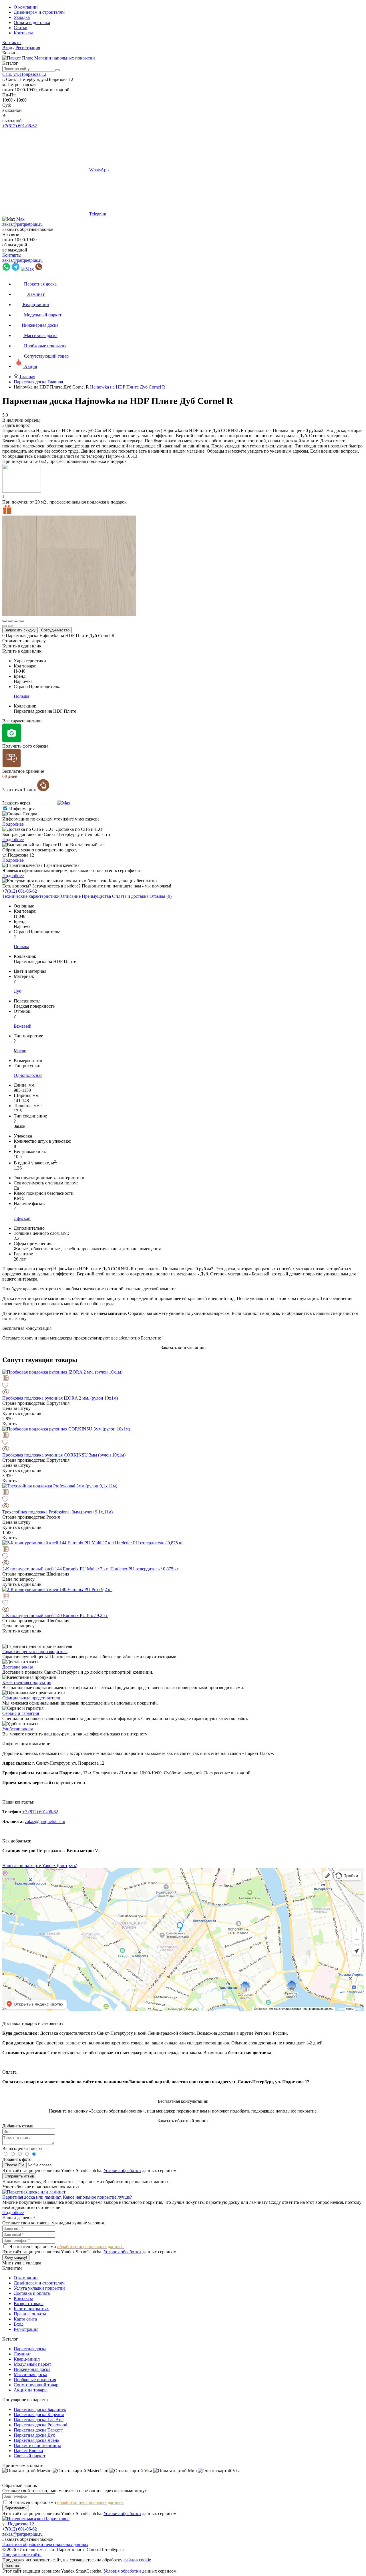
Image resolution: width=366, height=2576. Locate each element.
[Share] (10, 621)
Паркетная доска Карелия (39, 2414)
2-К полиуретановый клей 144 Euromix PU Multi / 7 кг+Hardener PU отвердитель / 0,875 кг (90, 1569)
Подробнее (13, 824)
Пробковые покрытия (35, 2380)
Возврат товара (29, 2303)
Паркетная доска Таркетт (38, 2430)
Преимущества (96, 896)
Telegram (98, 214)
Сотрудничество (55, 630)
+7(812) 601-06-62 (20, 126)
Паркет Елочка (28, 2451)
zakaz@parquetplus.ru (22, 224)
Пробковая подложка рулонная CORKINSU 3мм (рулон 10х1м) (64, 1455)
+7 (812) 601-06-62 (40, 1812)
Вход (7, 48)
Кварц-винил (27, 2359)
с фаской (22, 1218)
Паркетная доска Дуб (34, 2435)
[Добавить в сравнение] (183, 1379)
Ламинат (22, 2354)
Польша (21, 696)
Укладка (22, 17)
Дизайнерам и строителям (39, 12)
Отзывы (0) (161, 896)
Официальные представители (31, 1698)
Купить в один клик (22, 646)
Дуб (18, 991)
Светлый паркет (30, 2456)
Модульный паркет (32, 2364)
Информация (22, 809)
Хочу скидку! (16, 2257)
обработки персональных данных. (90, 2247)
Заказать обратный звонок (28, 229)
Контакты (23, 33)
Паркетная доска (30, 2349)
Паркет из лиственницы (37, 2445)
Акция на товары (31, 2390)
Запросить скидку (20, 630)
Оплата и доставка (32, 22)
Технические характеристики (31, 896)
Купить (9, 1424)
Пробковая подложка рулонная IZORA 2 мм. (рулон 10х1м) (60, 1398)
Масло (20, 1051)
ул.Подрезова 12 (18, 2524)
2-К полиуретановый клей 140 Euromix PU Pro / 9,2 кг (55, 1615)
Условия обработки (122, 2170)
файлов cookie (137, 2560)
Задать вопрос (16, 425)
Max (20, 219)
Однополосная (28, 1075)
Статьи (21, 28)
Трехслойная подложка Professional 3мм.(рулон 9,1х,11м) (57, 1512)
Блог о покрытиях (31, 2309)
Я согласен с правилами (66, 2247)
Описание (71, 896)
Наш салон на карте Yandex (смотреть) (40, 1865)
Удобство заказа (18, 1729)
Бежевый (23, 1026)
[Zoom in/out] (22, 621)
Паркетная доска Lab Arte (39, 2420)
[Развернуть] (16, 621)
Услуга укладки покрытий (39, 2288)
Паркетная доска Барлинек (40, 2409)
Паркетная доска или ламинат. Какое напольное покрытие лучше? (67, 2197)
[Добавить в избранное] (183, 1386)
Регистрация (28, 48)
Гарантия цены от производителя (35, 1651)
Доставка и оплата (32, 2293)
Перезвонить (16, 2508)
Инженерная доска (32, 2369)
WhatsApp (99, 170)
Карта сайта (25, 2319)
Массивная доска (30, 2374)
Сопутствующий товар (36, 2385)
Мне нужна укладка (22, 2263)
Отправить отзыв (19, 2176)
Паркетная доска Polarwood (40, 2425)
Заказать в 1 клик (20, 790)
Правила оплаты (30, 2314)
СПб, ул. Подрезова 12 (24, 74)
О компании (26, 7)
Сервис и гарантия (21, 1713)
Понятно (12, 2566)
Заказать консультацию (183, 1348)
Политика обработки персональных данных (45, 2544)
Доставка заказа (18, 1667)
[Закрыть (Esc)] (5, 621)
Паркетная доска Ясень (36, 2440)
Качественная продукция (27, 1682)
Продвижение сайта (22, 2555)
